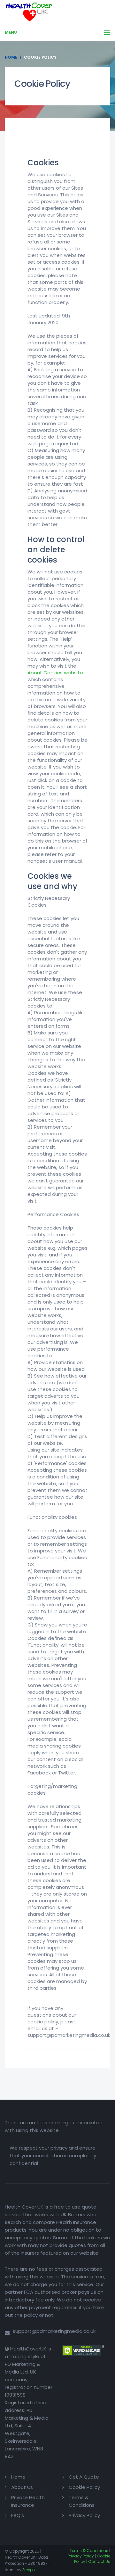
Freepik (29, 2570)
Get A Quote (84, 2477)
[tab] (57, 144)
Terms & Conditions (89, 2551)
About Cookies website (55, 673)
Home (11, 57)
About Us (22, 2487)
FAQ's (18, 2515)
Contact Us (99, 2561)
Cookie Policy (84, 2487)
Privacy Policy (84, 2515)
